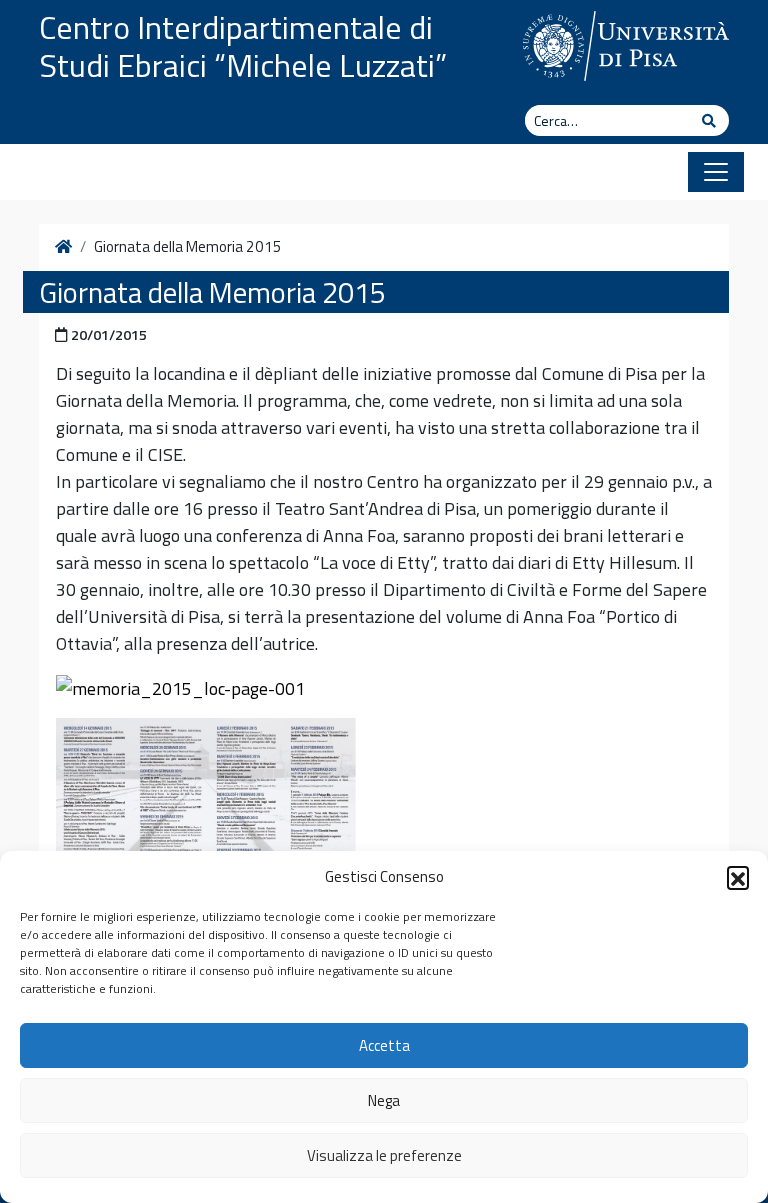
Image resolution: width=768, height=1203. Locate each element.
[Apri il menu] (716, 172)
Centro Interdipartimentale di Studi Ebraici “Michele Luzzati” (243, 46)
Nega (384, 1100)
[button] (738, 877)
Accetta (384, 1045)
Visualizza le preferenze (384, 1155)
